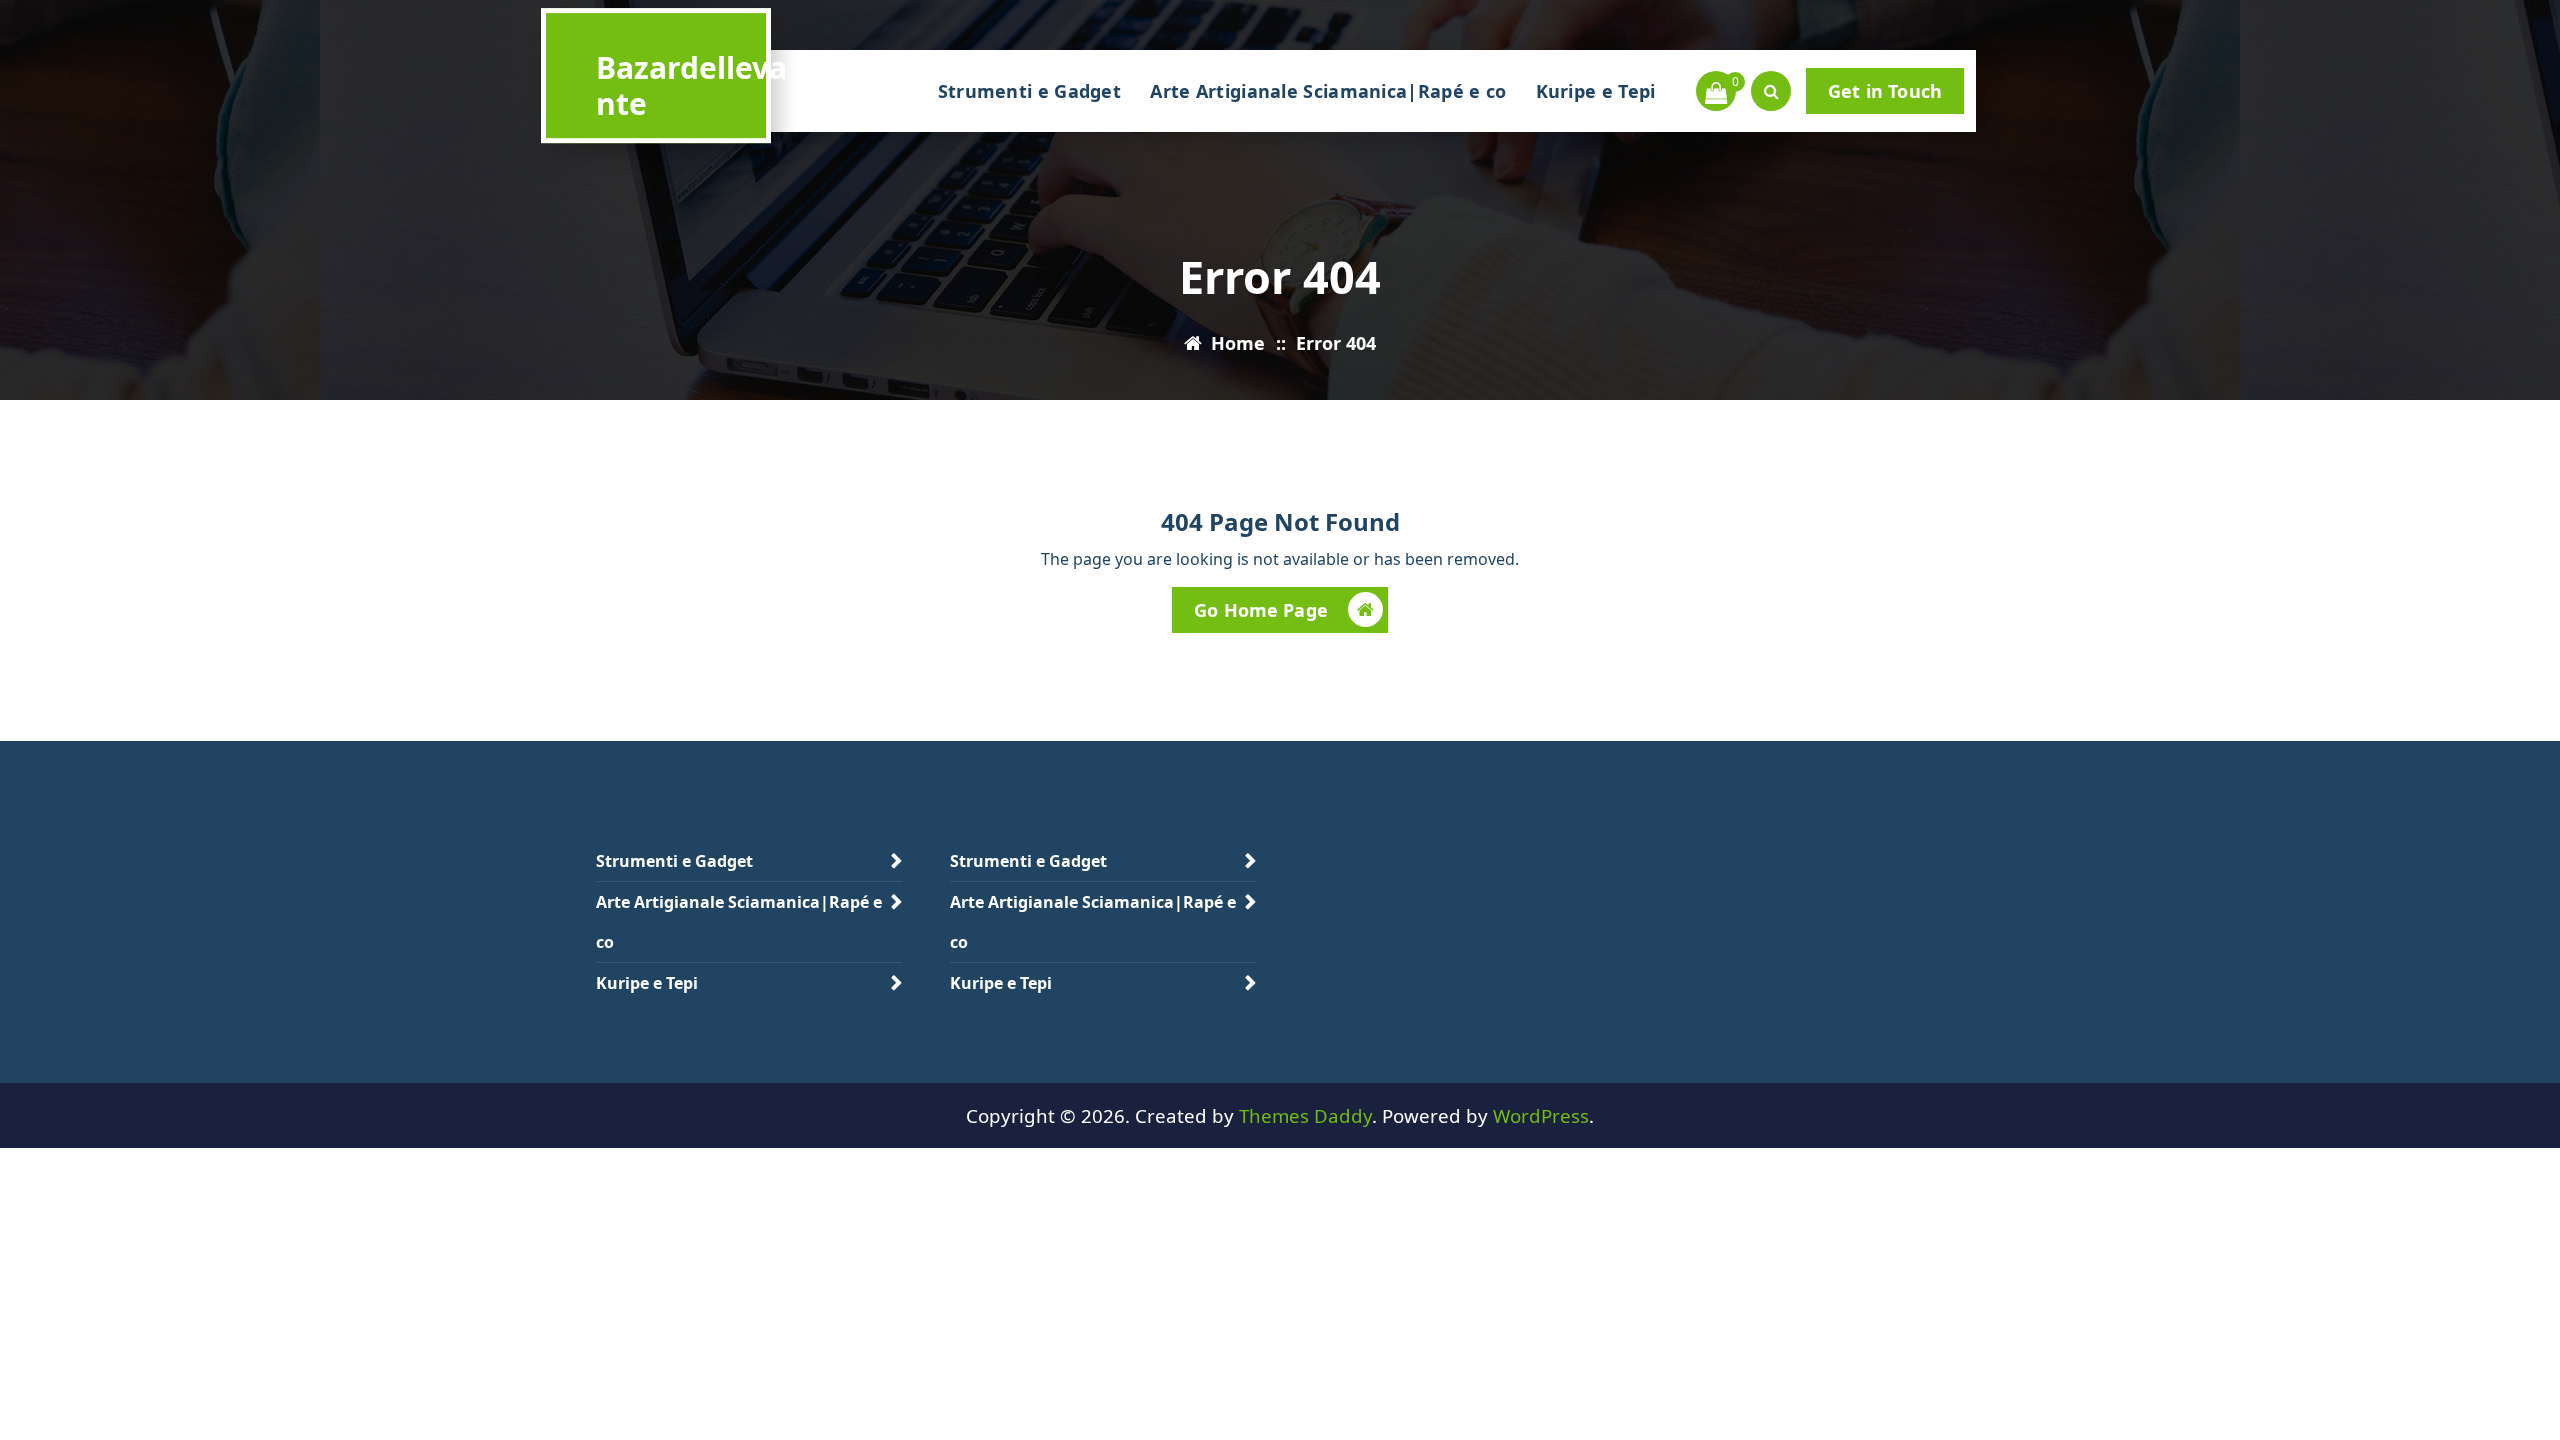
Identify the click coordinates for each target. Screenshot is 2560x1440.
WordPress (1541, 1115)
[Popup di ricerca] (1771, 91)
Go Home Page (1261, 610)
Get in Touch (1885, 91)
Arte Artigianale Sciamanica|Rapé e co (1328, 91)
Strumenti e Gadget (1029, 91)
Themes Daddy (1305, 1115)
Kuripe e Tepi (1596, 91)
